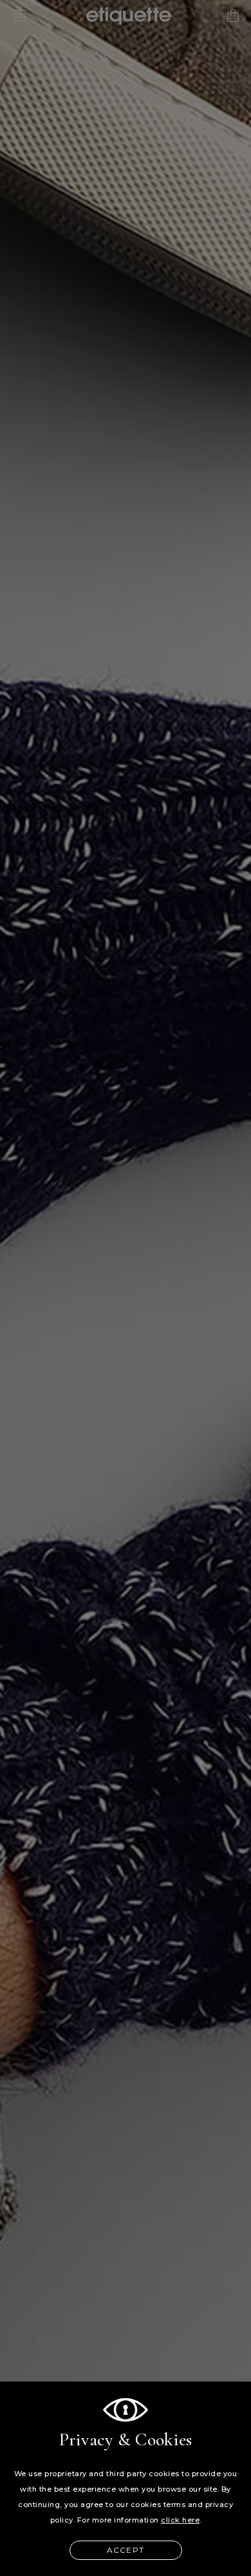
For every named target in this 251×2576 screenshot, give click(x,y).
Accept (126, 2550)
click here (180, 2520)
